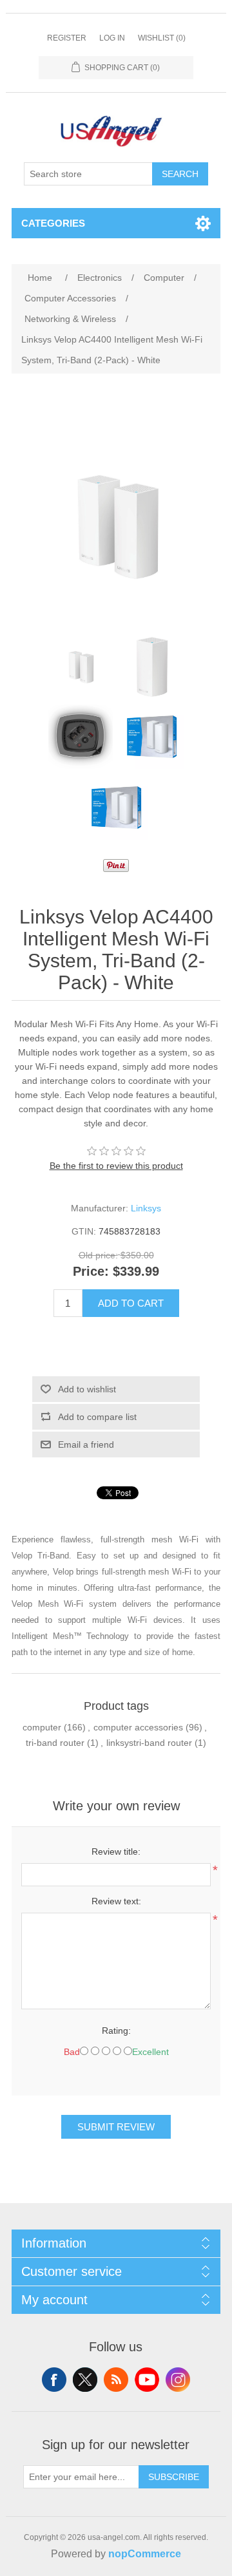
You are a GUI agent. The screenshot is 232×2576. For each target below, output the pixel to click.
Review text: (116, 1901)
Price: (91, 1272)
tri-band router (55, 1743)
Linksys (146, 1208)
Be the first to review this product (116, 1166)
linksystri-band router (149, 1743)
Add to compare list (97, 1417)
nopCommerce (145, 2554)
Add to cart (131, 1303)
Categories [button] (53, 223)
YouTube (147, 2380)
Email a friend (86, 1444)
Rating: (116, 2031)
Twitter (85, 2380)
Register (67, 38)
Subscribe (174, 2477)
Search (180, 174)
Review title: (116, 1851)
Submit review (116, 2127)
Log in (112, 38)
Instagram (178, 2380)
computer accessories (138, 1727)
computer (42, 1727)
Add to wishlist (87, 1389)
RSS (116, 2380)
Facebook (54, 2380)
